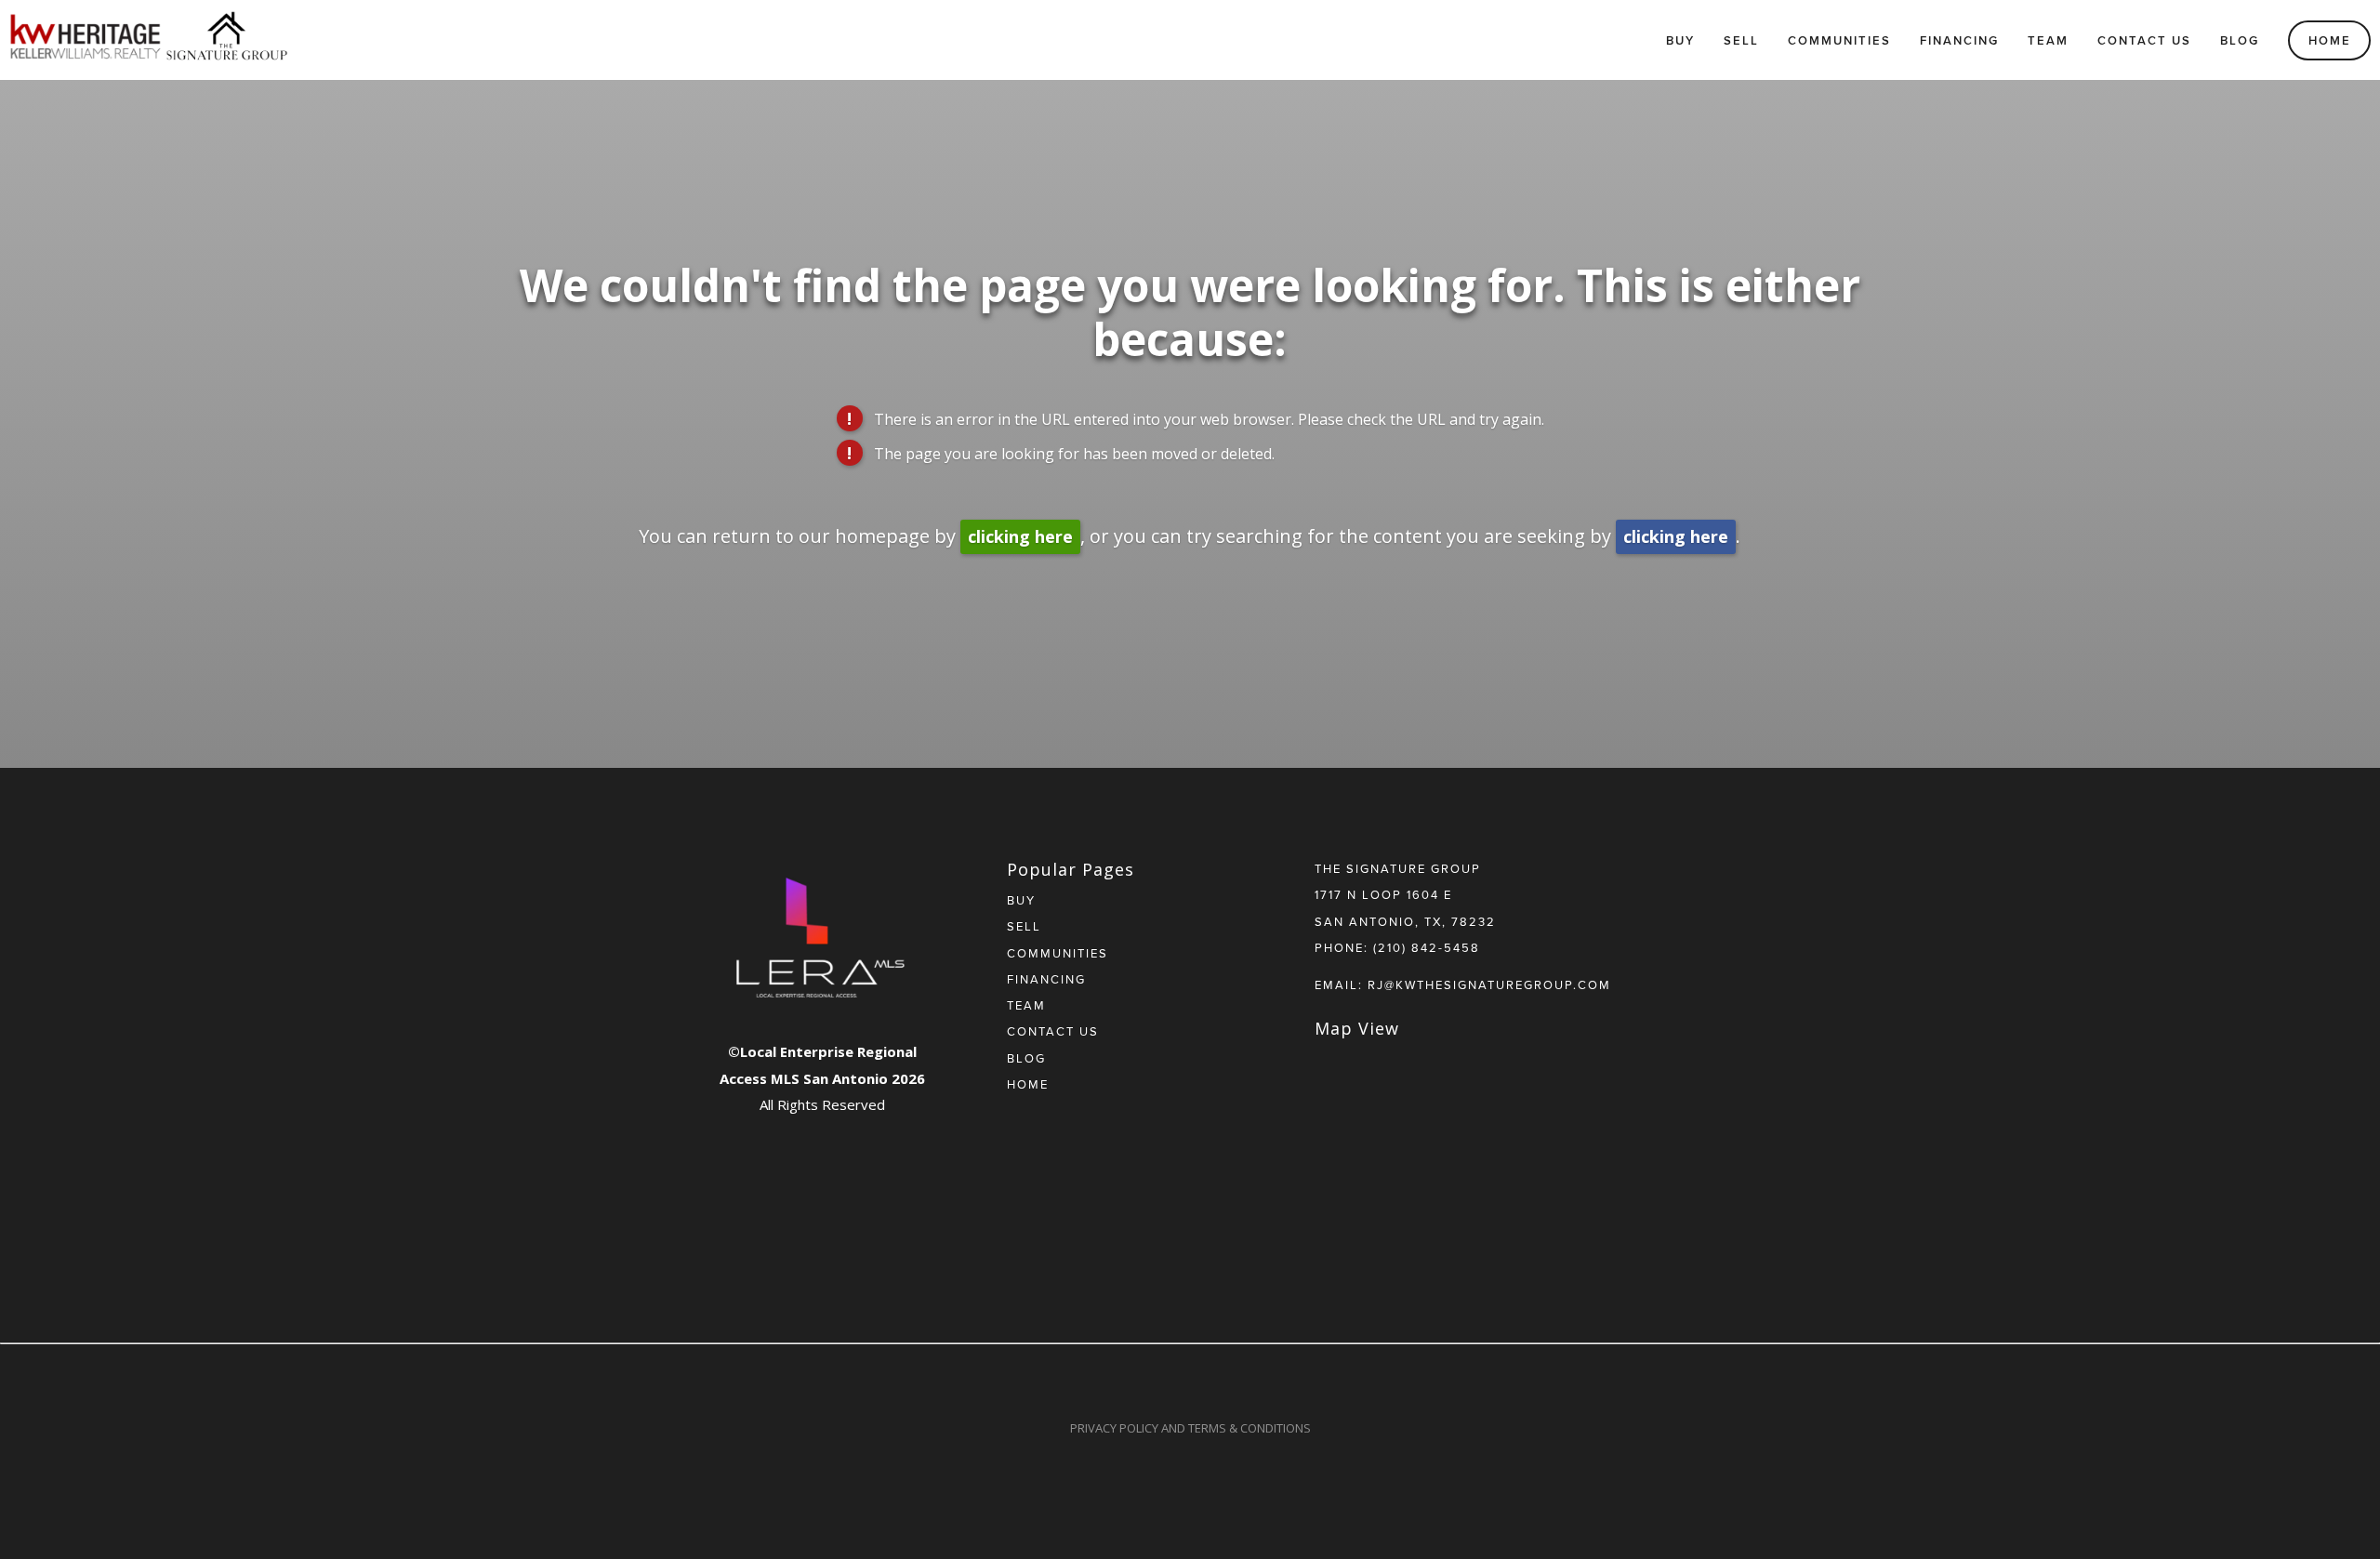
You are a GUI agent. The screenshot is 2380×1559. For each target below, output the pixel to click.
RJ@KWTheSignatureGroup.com (1489, 984)
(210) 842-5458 (1427, 947)
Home (2330, 40)
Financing (1959, 40)
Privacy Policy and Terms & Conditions (1190, 1428)
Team (2048, 40)
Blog (2240, 40)
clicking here (1020, 536)
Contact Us (2144, 40)
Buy (1680, 40)
